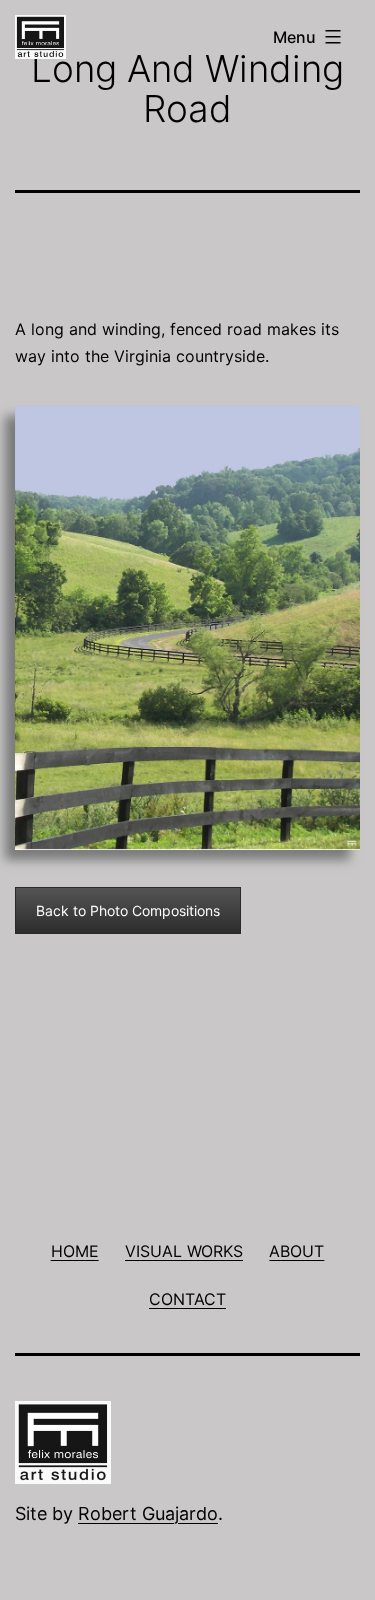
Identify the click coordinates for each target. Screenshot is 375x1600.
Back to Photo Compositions (128, 910)
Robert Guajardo (148, 1513)
